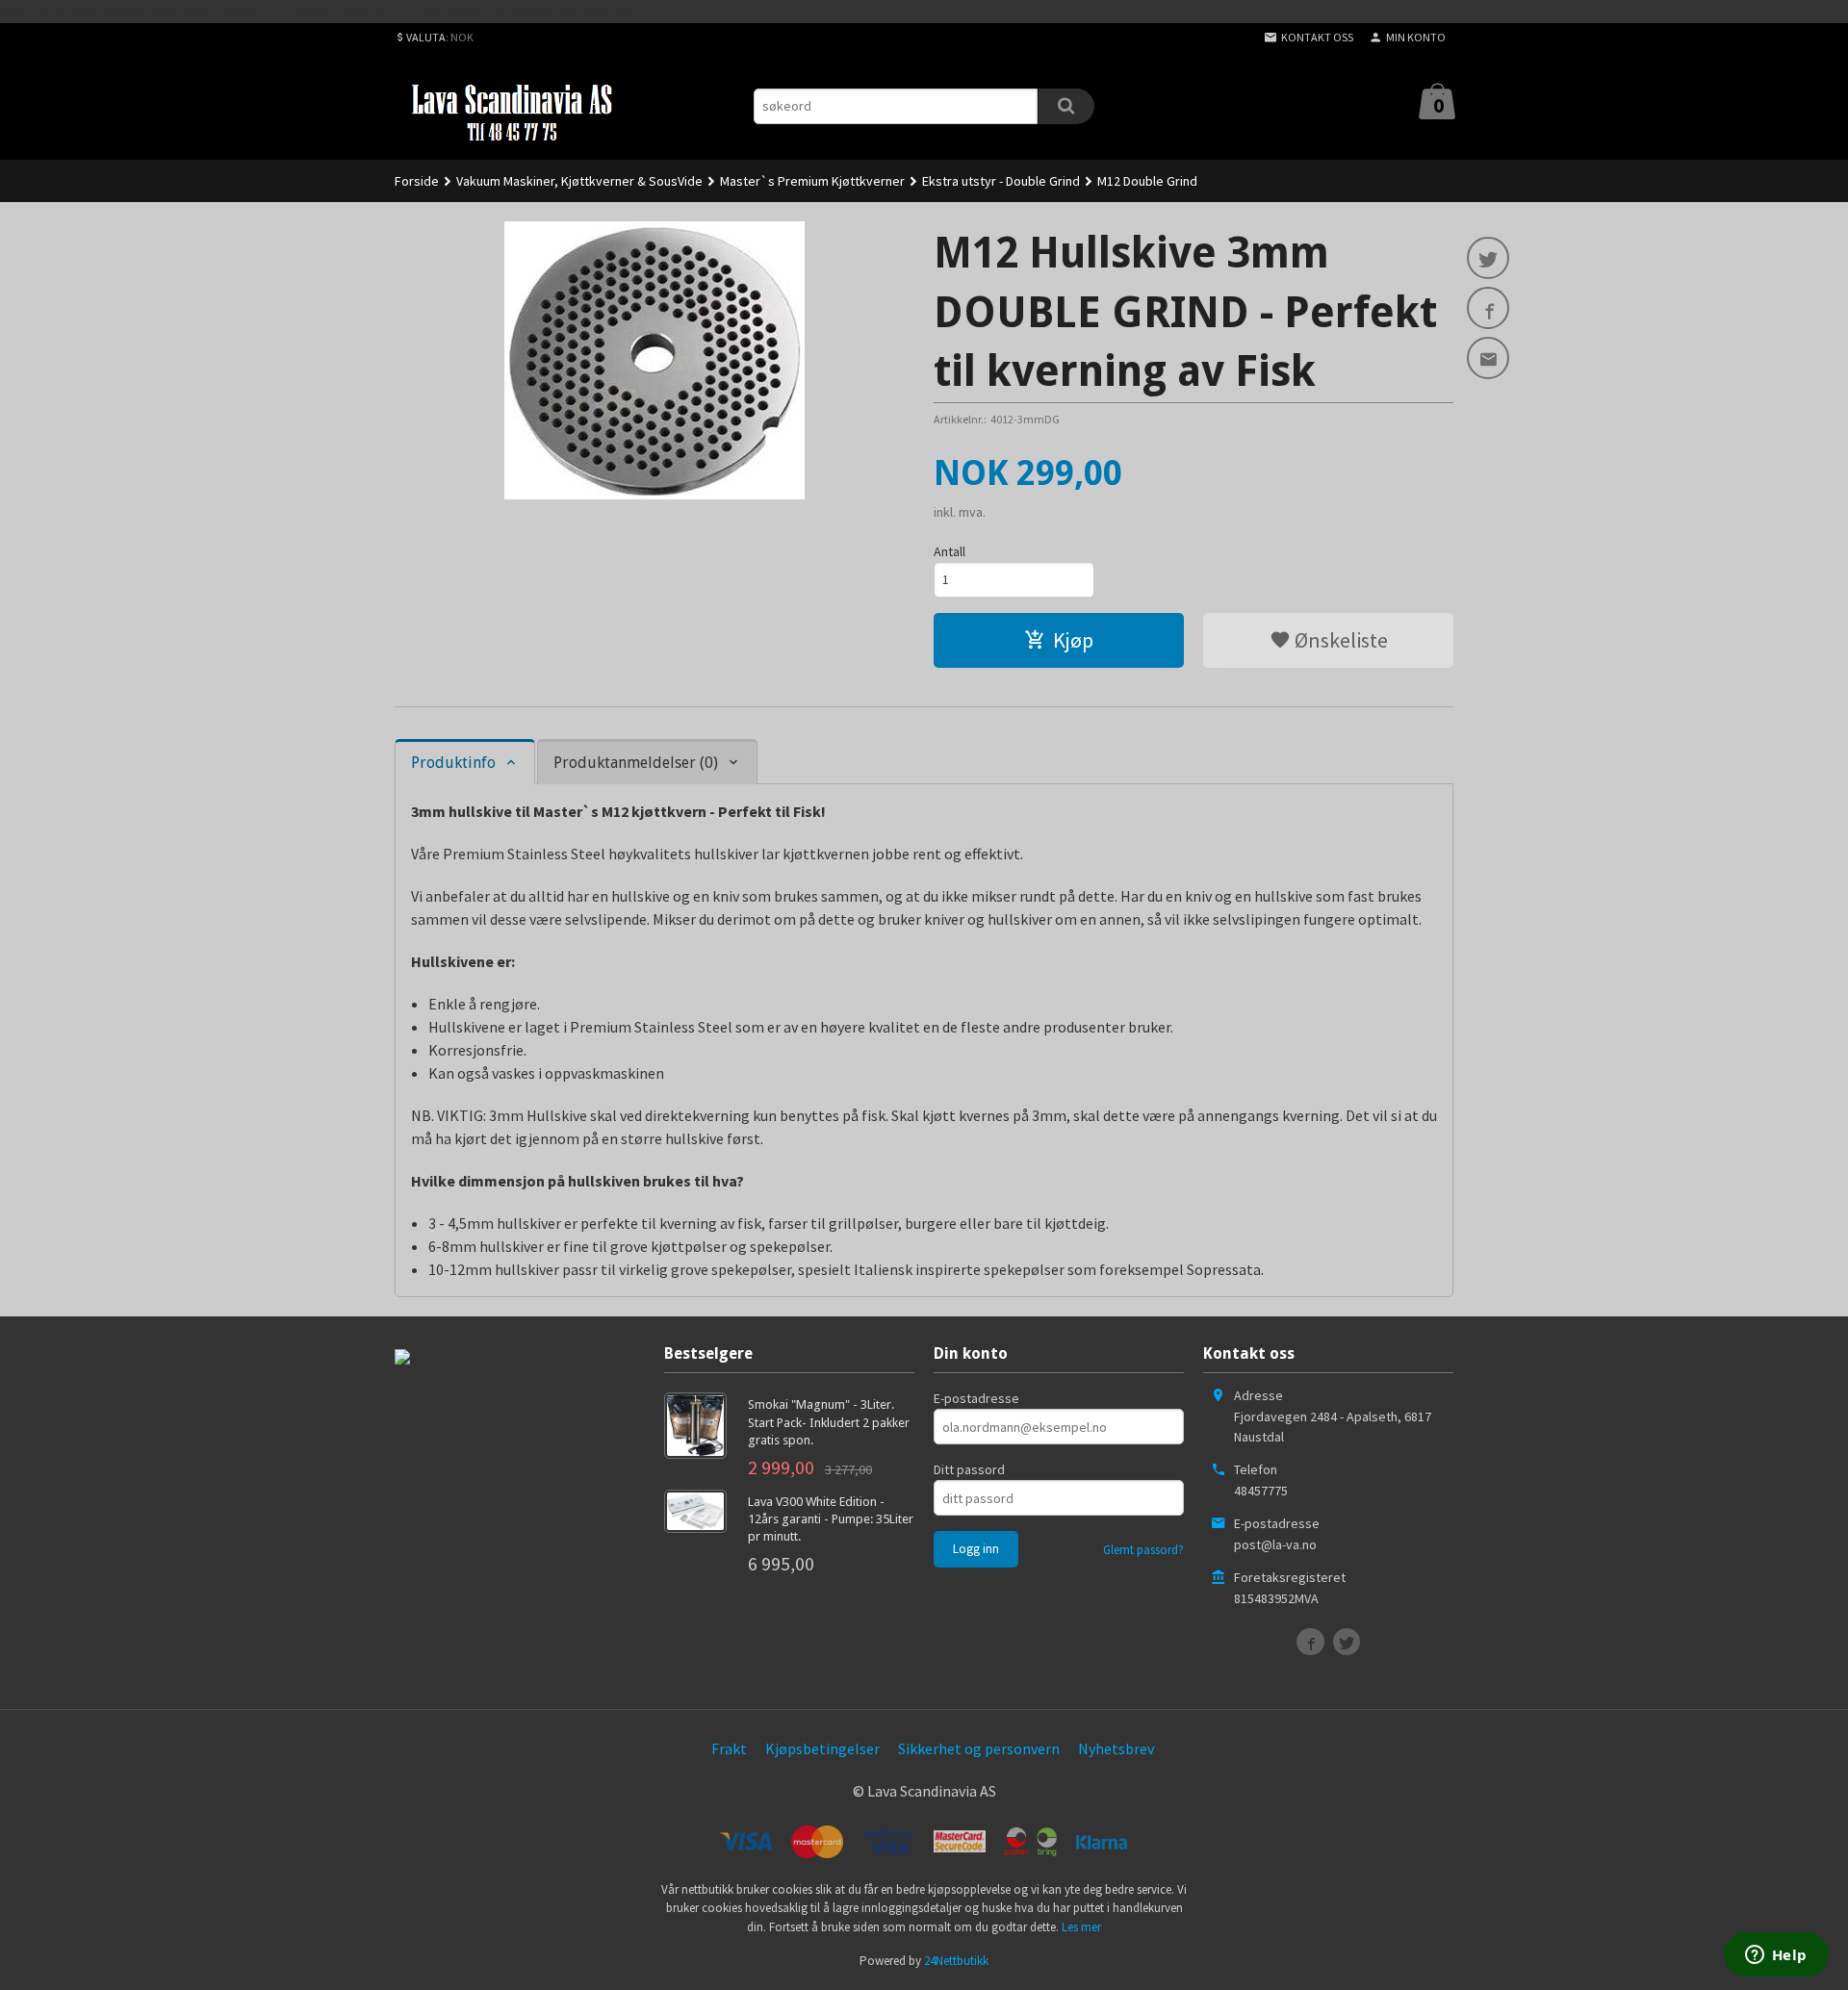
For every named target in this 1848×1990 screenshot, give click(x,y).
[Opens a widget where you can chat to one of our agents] (1776, 1956)
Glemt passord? (1143, 1550)
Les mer (1081, 1927)
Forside (417, 181)
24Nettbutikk (956, 1961)
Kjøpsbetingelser (822, 1748)
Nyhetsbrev (1116, 1748)
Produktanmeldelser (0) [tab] (636, 763)
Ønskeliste (1339, 640)
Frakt (729, 1748)
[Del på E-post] (1488, 358)
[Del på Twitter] (1488, 258)
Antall (950, 551)
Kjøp (1073, 640)
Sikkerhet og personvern (979, 1748)
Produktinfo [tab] (453, 763)
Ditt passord (969, 1469)
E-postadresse (976, 1398)
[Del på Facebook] (1488, 308)
